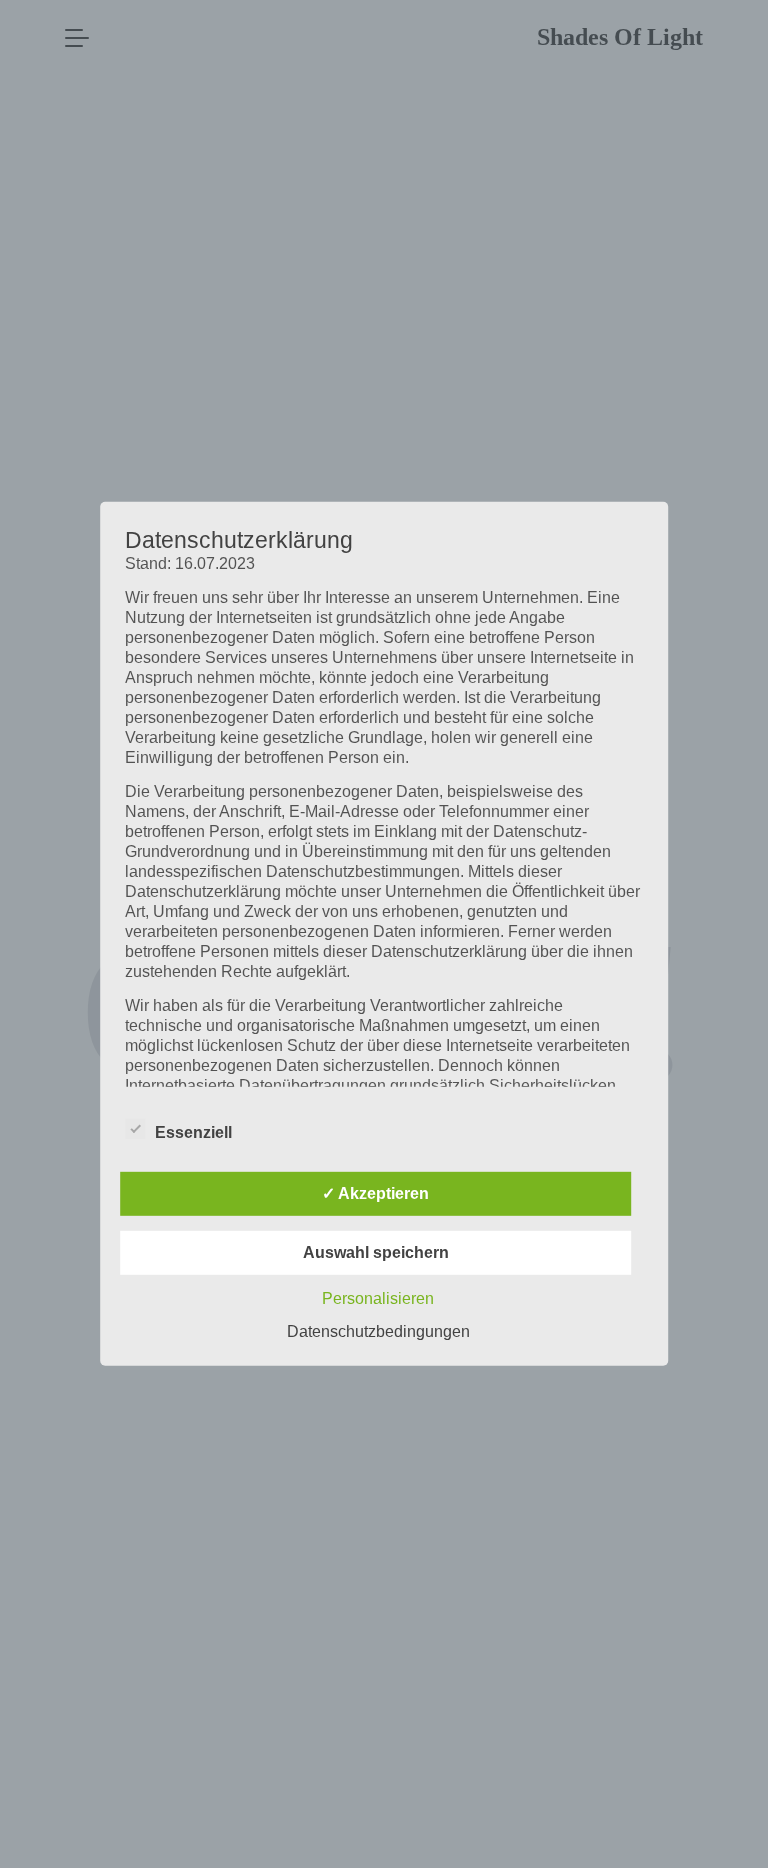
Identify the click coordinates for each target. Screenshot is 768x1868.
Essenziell (193, 1132)
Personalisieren (378, 1298)
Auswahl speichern (376, 1252)
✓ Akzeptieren (375, 1193)
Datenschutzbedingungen (378, 1331)
